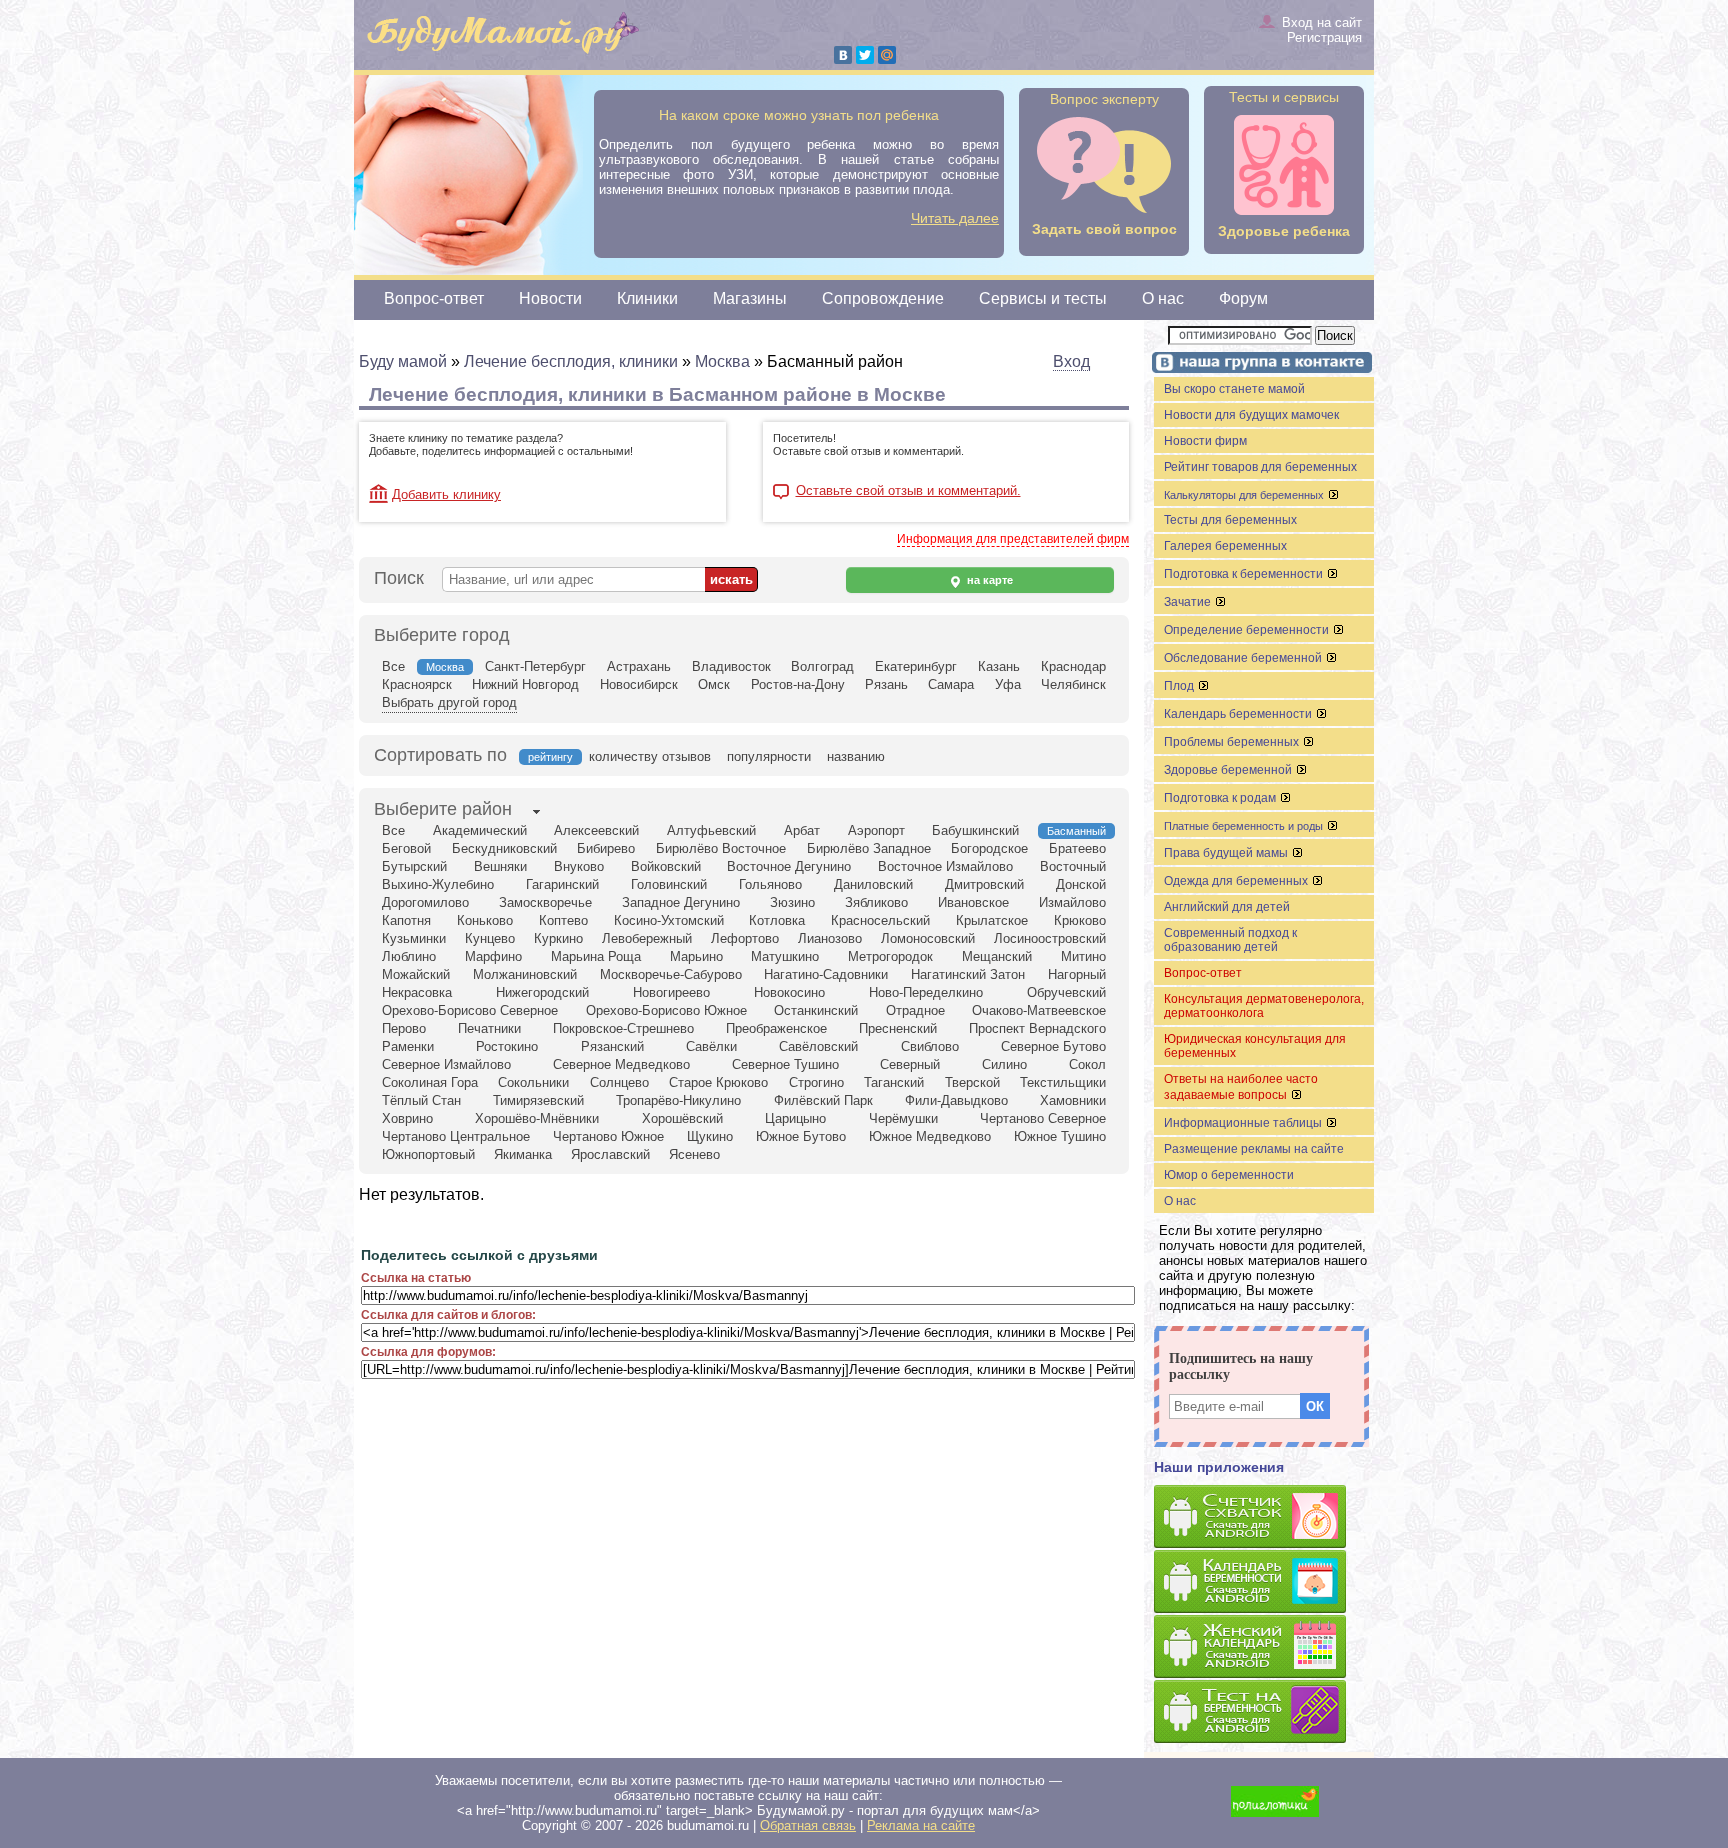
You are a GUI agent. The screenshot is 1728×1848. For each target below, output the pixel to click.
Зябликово (876, 902)
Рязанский (612, 1046)
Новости (550, 298)
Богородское (989, 848)
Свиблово (930, 1046)
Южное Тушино (1060, 1136)
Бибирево (606, 848)
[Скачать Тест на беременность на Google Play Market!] (1264, 1712)
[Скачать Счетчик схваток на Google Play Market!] (1264, 1517)
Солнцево (619, 1082)
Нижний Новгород (525, 684)
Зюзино (792, 902)
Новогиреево (671, 992)
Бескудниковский (504, 848)
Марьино (696, 956)
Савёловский (818, 1046)
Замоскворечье (545, 902)
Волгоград (822, 666)
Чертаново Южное (608, 1136)
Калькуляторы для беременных (1245, 495)
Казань (999, 666)
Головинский (669, 884)
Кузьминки (414, 938)
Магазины (750, 298)
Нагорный (1077, 974)
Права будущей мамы (1227, 853)
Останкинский (816, 1010)
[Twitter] (865, 55)
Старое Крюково (718, 1082)
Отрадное (915, 1010)
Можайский (416, 974)
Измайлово (1072, 902)
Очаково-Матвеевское (1039, 1010)
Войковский (666, 866)
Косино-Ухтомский (669, 920)
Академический (480, 830)
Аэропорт (876, 830)
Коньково (485, 920)
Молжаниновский (525, 974)
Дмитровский (984, 884)
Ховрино (407, 1118)
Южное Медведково (930, 1136)
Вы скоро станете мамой (1234, 389)
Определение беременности (1248, 630)
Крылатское (992, 920)
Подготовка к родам (1221, 798)
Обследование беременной (1244, 658)
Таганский (894, 1082)
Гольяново (770, 884)
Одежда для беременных (1237, 881)
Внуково (579, 866)
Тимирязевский (538, 1100)
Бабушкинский (975, 830)
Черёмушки (903, 1118)
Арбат (802, 830)
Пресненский (898, 1028)
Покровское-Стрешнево (623, 1028)
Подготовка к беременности (1245, 574)
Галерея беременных (1225, 546)
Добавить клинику (446, 494)
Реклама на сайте (921, 1825)
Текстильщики (1063, 1082)
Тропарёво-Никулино (678, 1100)
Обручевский (1066, 992)
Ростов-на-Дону (798, 684)
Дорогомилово (425, 902)
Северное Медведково (621, 1064)
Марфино (493, 956)
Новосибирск (639, 684)
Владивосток (731, 666)
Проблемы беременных (1233, 742)
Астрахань (639, 666)
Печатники (489, 1028)
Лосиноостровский (1050, 938)
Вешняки (500, 866)
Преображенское (776, 1028)
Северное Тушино (785, 1064)
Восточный (1073, 866)
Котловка (777, 920)
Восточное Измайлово (945, 866)
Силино (1004, 1064)
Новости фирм (1205, 441)
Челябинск (1073, 684)
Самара (951, 684)
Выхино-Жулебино (438, 884)
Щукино (710, 1136)
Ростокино (507, 1046)
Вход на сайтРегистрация (1322, 30)
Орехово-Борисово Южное (666, 1010)
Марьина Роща (596, 956)
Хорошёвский (682, 1118)
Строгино (816, 1082)
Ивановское (973, 902)
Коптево (563, 920)
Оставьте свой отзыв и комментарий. (908, 491)
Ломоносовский (928, 938)
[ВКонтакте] (843, 55)
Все (393, 666)
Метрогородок (890, 956)
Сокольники (533, 1082)
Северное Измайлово (446, 1064)
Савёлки (711, 1046)
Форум (1243, 298)
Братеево (1077, 848)
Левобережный (647, 938)
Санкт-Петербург (535, 666)
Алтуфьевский (711, 830)
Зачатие (1189, 602)
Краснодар (1073, 666)
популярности (769, 756)
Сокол (1087, 1064)
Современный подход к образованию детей (1230, 940)
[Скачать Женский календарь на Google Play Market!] (1264, 1647)
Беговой (406, 848)
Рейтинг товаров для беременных (1260, 467)
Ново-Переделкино (926, 992)
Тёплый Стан (421, 1100)
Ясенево (694, 1154)
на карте (988, 580)
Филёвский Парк (823, 1100)
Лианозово (830, 938)
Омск (714, 684)
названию (856, 756)
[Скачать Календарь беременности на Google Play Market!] (1264, 1582)
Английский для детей (1227, 907)
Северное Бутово (1053, 1046)
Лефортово (745, 938)
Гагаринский (562, 884)
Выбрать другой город (449, 702)
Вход (1071, 361)
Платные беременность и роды (1245, 826)
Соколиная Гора (430, 1082)
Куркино (558, 938)
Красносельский (880, 920)
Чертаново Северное (1043, 1118)
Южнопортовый (428, 1154)
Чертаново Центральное (456, 1136)
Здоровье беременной (1229, 770)
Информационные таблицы (1244, 1123)
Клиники (647, 298)
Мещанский (997, 956)
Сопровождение (883, 298)
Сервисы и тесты (1043, 298)
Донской (1081, 884)
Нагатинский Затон (968, 974)
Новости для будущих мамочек (1251, 415)
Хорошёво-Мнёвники (537, 1118)
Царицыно (795, 1118)
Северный (910, 1064)
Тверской (972, 1082)
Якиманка (523, 1154)
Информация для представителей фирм (1013, 539)
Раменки (408, 1046)
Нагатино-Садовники (826, 974)
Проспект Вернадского (1037, 1028)
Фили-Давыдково (956, 1100)
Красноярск (417, 684)
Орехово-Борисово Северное (470, 1010)
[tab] (443, 811)
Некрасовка (417, 992)
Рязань (886, 684)
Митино (1083, 956)
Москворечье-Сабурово (671, 974)
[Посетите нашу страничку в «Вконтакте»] (1259, 364)
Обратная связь (808, 1825)
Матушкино (785, 956)
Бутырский (414, 866)
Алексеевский (596, 830)
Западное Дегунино (681, 902)
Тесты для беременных (1230, 520)
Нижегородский (542, 992)
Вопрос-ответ (434, 298)
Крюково (1080, 920)
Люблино (409, 956)
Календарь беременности (1239, 714)
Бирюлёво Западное (869, 848)
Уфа (1008, 684)
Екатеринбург (916, 666)
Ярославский (610, 1154)
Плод (1180, 686)
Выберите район (443, 809)
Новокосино (789, 992)
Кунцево (490, 938)
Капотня (406, 920)
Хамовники (1073, 1100)
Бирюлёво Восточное (721, 848)
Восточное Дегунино (789, 866)
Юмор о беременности (1229, 1175)
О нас (1163, 298)
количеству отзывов (650, 756)
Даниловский (873, 884)
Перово (404, 1028)
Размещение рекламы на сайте (1254, 1149)
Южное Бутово (801, 1136)
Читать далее (955, 218)
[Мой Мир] (887, 55)
